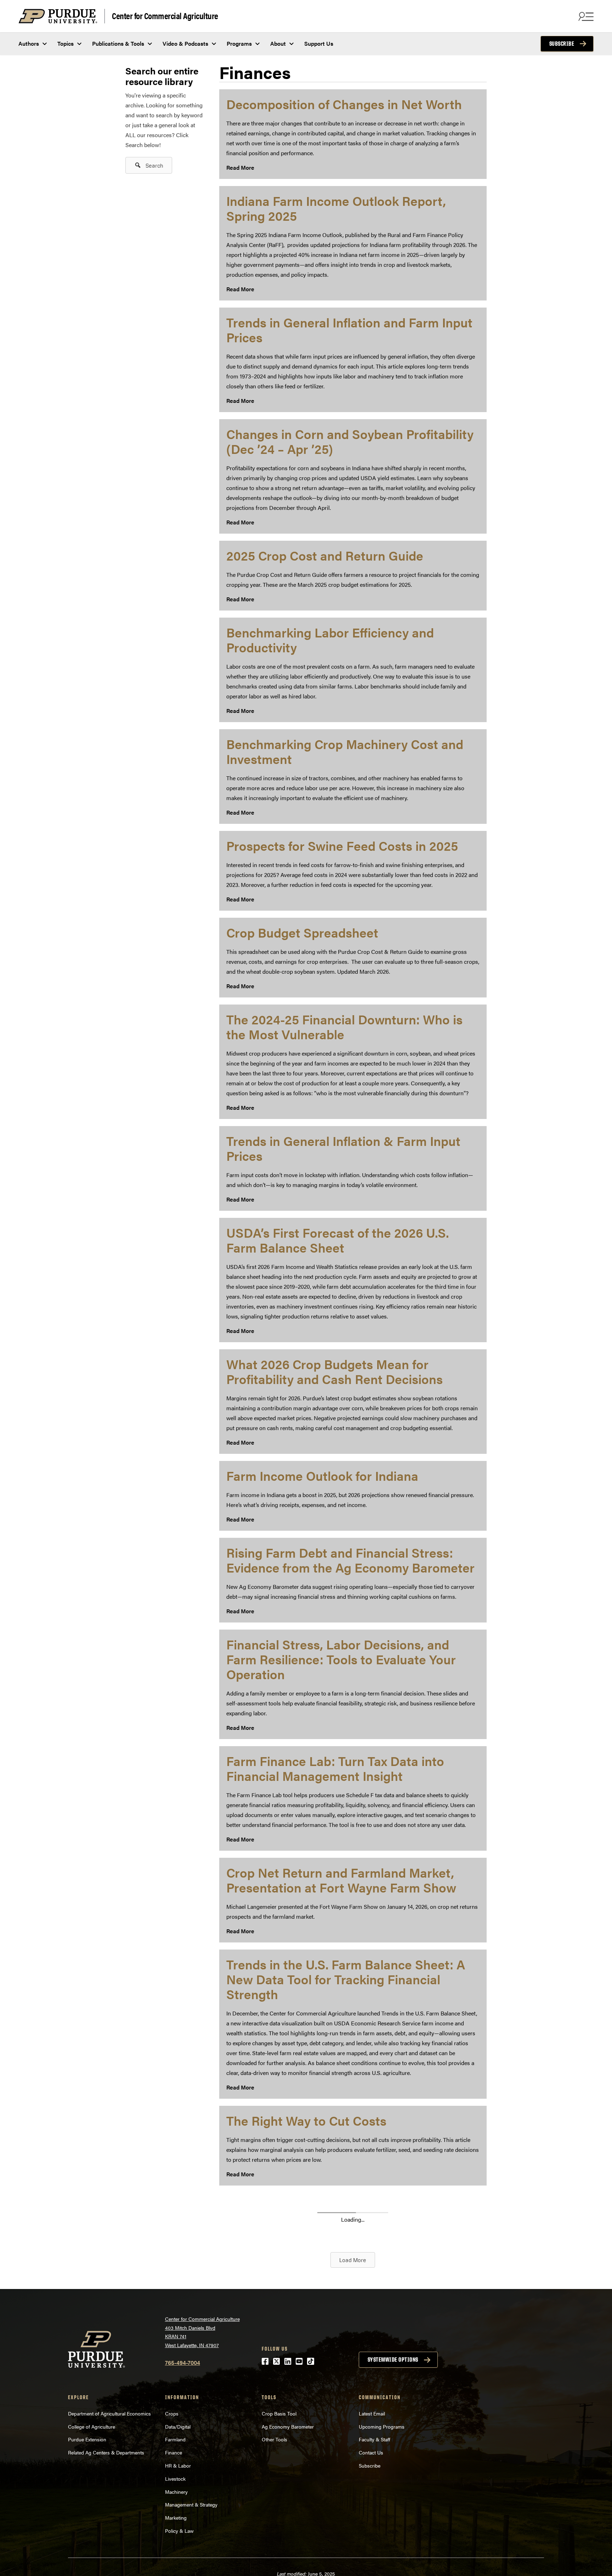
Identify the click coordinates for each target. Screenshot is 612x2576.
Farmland (175, 2439)
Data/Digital (178, 2426)
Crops (172, 2413)
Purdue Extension (87, 2439)
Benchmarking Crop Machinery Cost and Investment (345, 751)
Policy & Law (179, 2531)
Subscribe (562, 44)
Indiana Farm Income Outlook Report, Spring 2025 (336, 208)
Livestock (175, 2479)
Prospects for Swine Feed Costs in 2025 (342, 845)
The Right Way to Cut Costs (306, 2120)
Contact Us (371, 2452)
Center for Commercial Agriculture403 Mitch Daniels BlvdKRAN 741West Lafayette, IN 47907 (202, 2332)
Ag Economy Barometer (288, 2426)
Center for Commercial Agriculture (165, 15)
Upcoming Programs (382, 2426)
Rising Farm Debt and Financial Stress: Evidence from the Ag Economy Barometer (350, 1560)
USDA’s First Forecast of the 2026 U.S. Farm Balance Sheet (338, 1240)
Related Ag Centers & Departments (106, 2452)
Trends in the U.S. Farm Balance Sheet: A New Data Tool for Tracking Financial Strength (346, 1979)
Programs (239, 43)
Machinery (176, 2492)
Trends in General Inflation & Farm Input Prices (343, 1148)
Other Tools (274, 2439)
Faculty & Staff (375, 2439)
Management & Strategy (191, 2504)
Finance (174, 2452)
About (278, 43)
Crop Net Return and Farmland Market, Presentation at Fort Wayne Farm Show (341, 1880)
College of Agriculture (92, 2426)
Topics (66, 43)
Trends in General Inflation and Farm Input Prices (349, 330)
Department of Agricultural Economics (109, 2413)
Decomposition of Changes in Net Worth (344, 104)
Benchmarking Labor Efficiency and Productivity (330, 640)
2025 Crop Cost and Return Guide (325, 555)
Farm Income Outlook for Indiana (322, 1475)
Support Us (319, 43)
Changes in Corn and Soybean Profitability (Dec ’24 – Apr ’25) (350, 441)
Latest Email (372, 2413)
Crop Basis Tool (279, 2413)
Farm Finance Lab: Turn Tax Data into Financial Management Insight (335, 1768)
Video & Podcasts (185, 43)
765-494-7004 (183, 2363)
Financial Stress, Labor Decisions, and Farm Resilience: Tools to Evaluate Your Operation (341, 1659)
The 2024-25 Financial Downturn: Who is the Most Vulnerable (344, 1027)
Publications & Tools (118, 43)
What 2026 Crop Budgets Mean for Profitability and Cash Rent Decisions (335, 1371)
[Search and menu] (585, 16)
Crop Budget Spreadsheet (302, 932)
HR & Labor (178, 2465)
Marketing (176, 2518)
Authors (29, 43)
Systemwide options (393, 2360)
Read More (240, 167)
